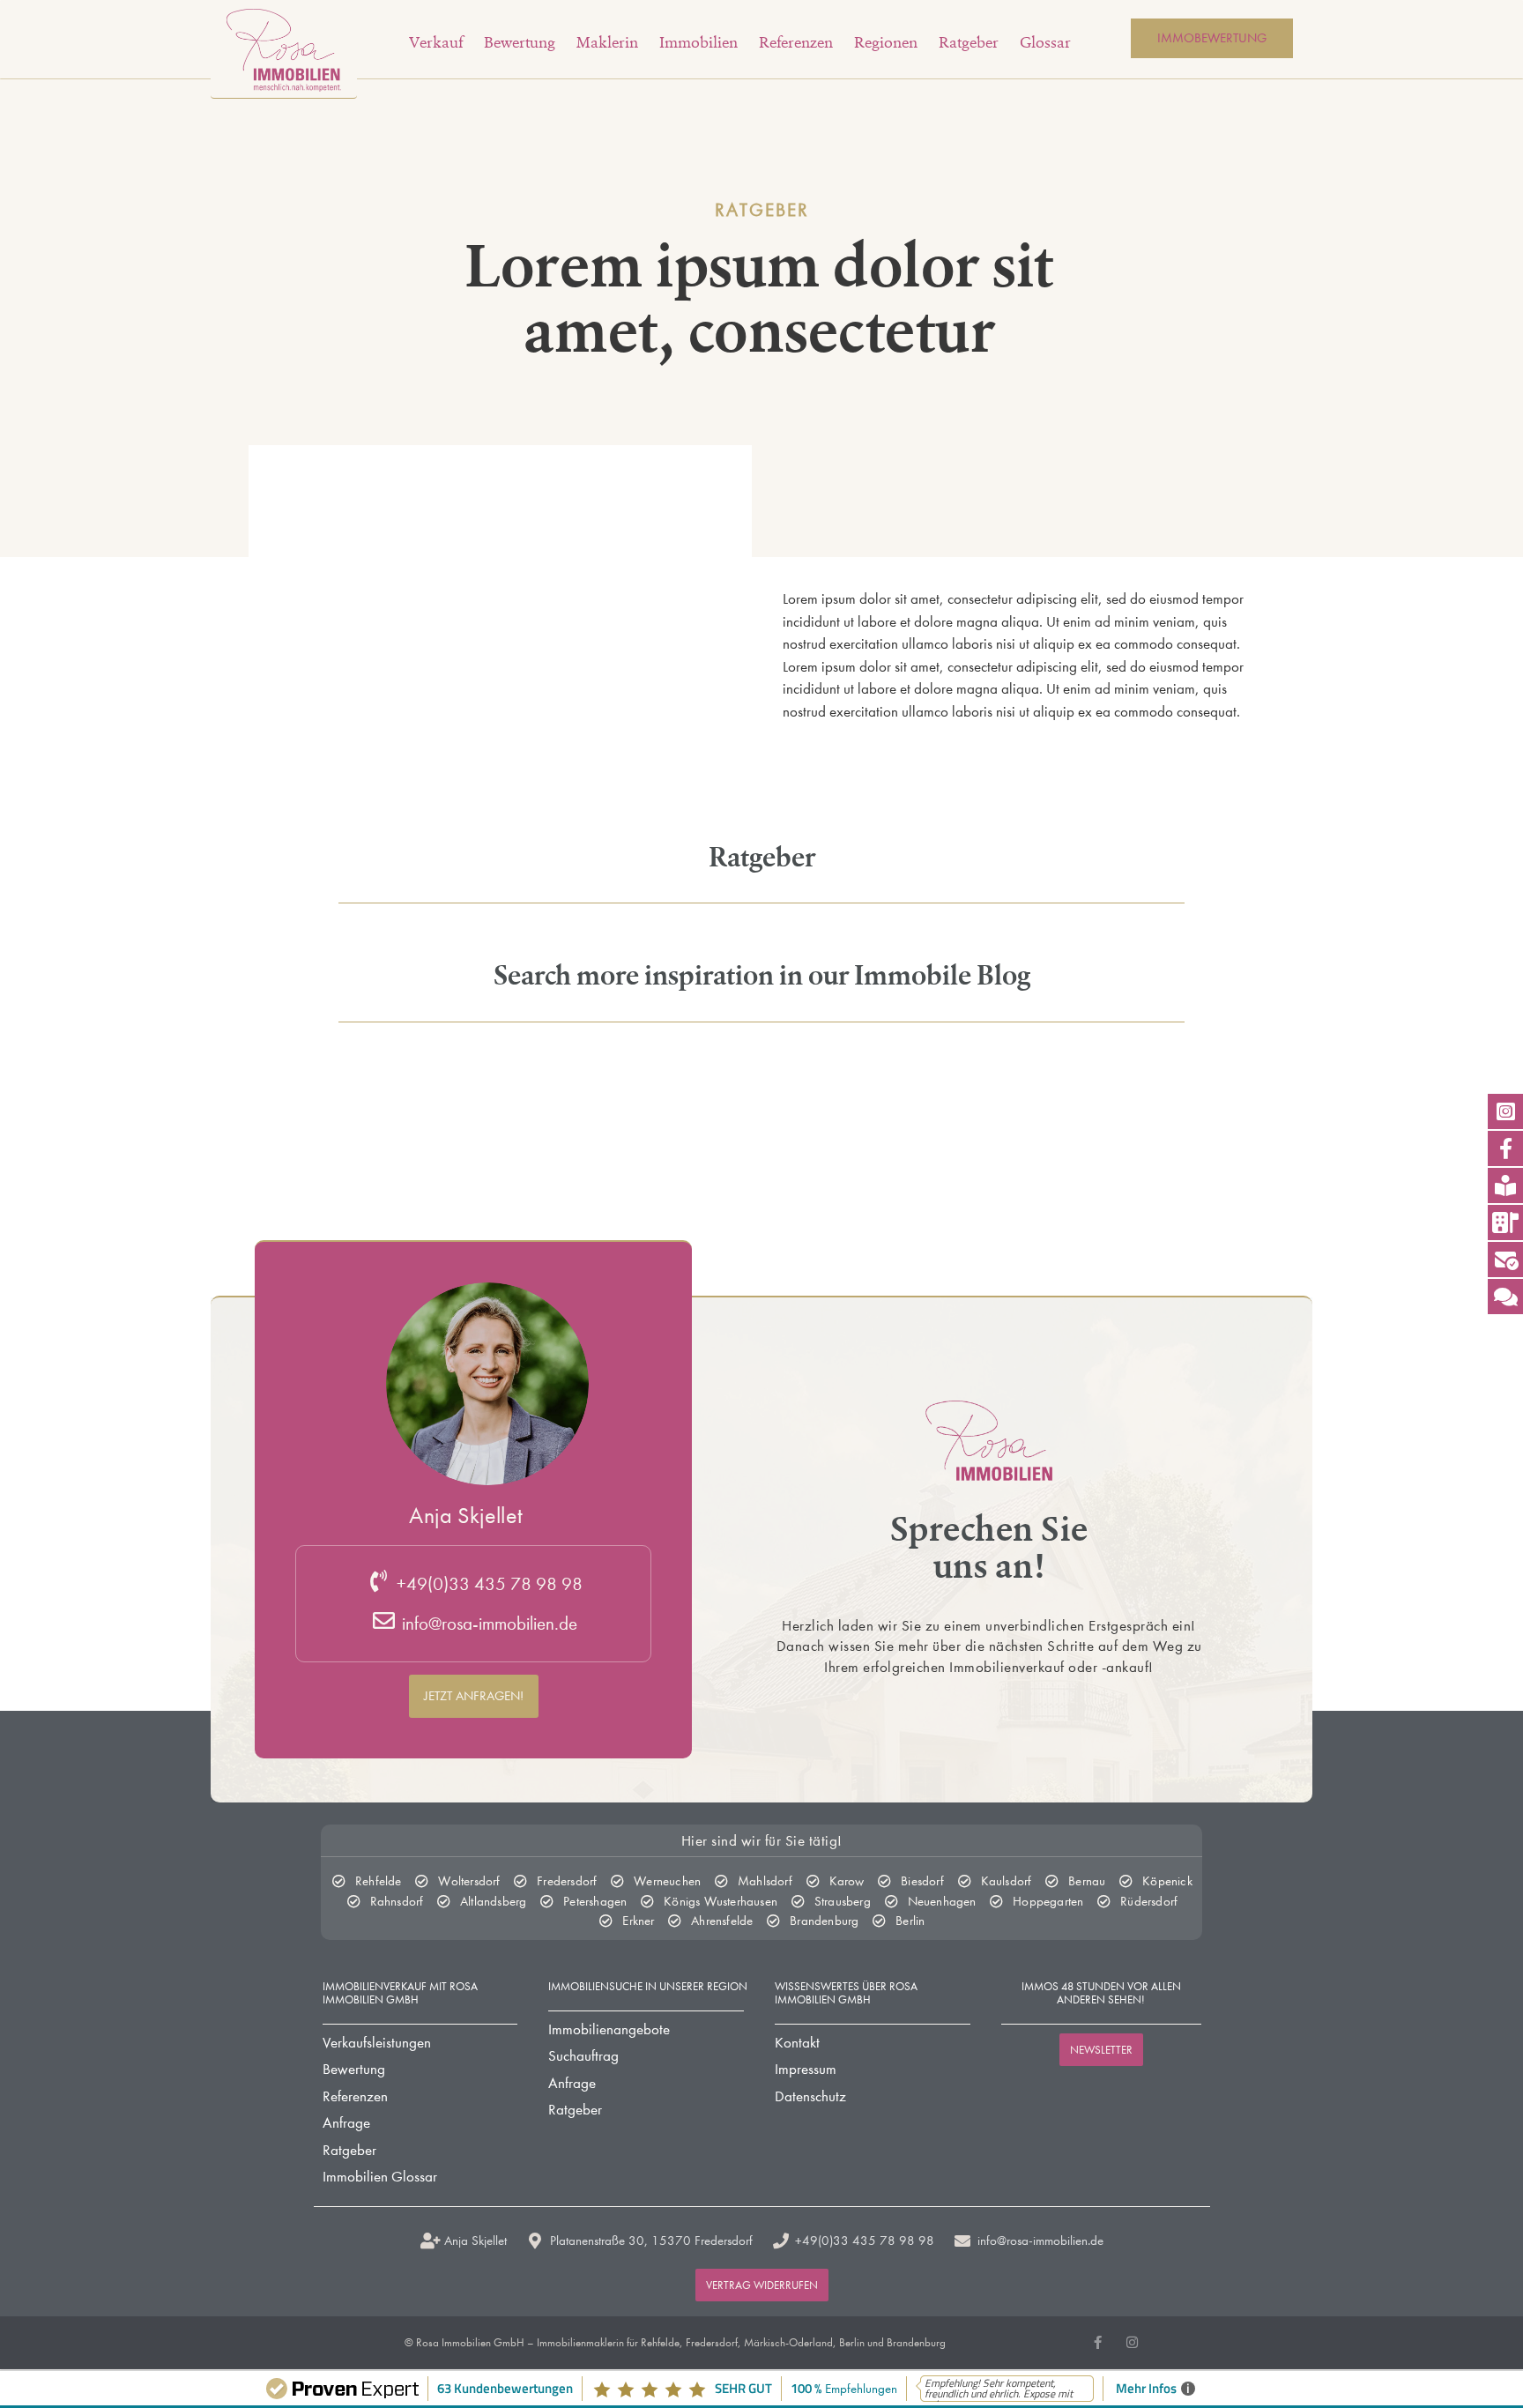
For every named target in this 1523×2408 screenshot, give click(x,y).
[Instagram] (1132, 2342)
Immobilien (698, 42)
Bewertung (520, 42)
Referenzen (796, 42)
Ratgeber (969, 42)
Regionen (886, 42)
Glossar (1045, 42)
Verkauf (436, 42)
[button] (474, 1695)
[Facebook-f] (1098, 2342)
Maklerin (607, 42)
